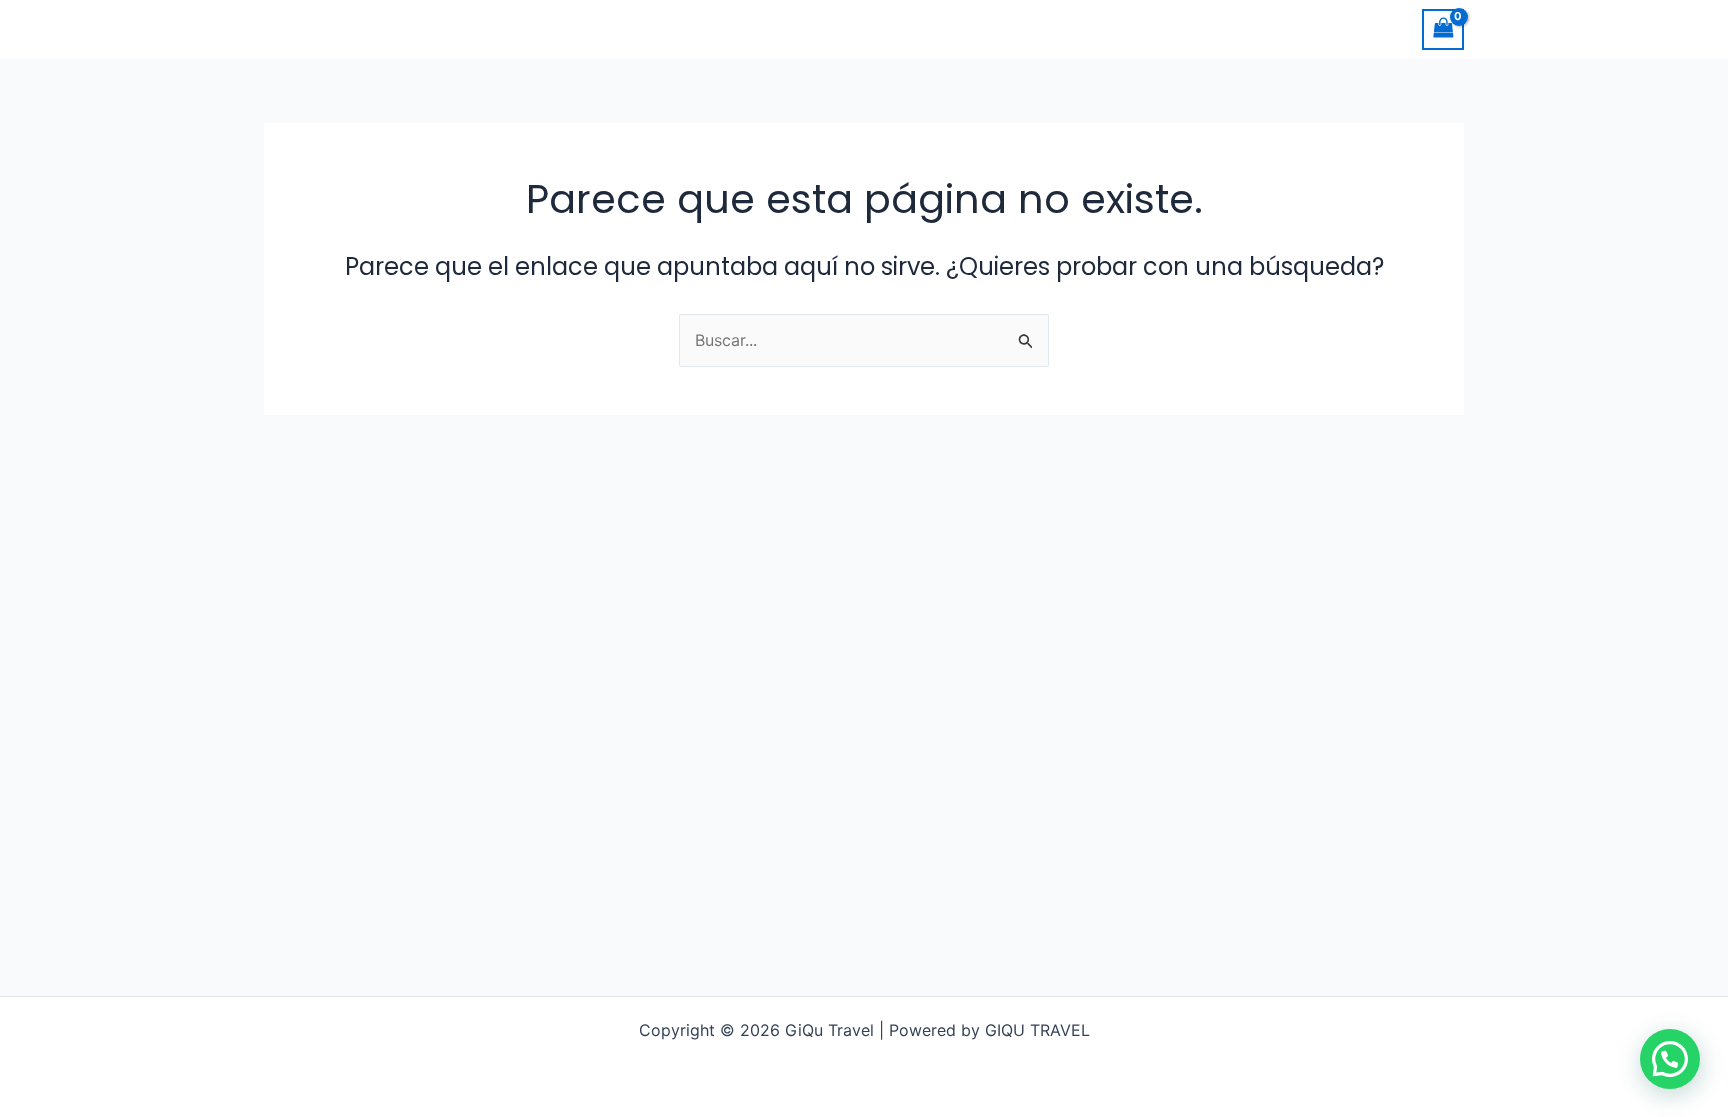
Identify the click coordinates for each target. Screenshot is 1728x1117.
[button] (1670, 1059)
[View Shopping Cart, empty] (1443, 29)
